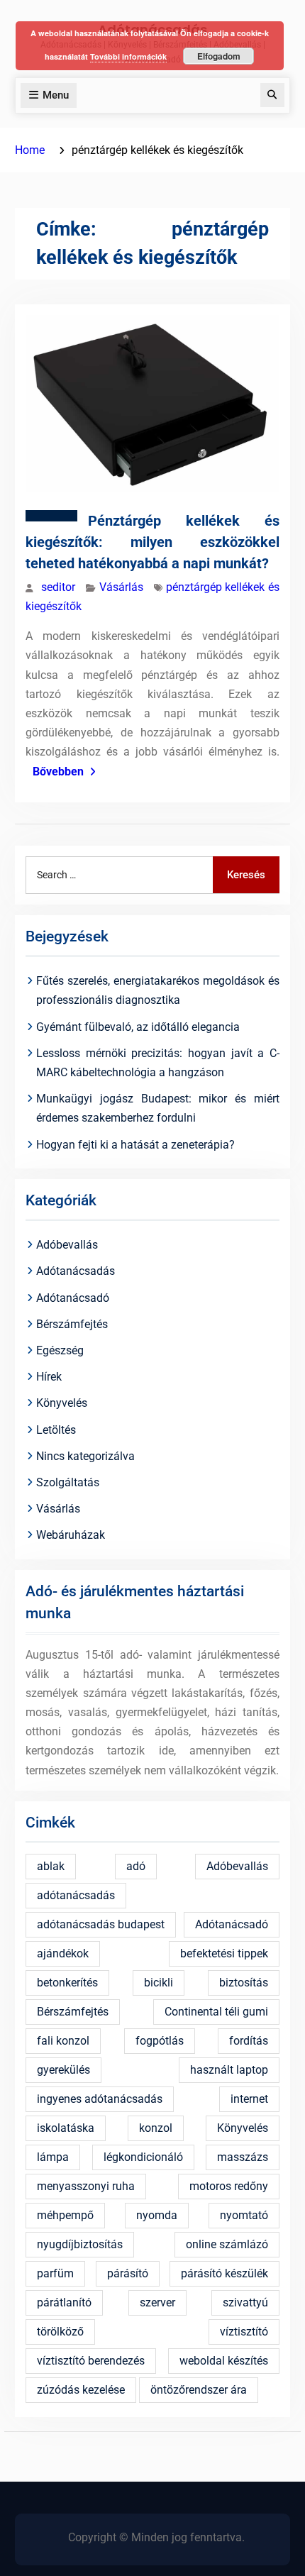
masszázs (243, 2157)
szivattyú (245, 2303)
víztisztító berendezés (91, 2361)
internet (249, 2099)
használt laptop (229, 2070)
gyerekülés (63, 2070)
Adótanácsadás (76, 1271)
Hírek (49, 1377)
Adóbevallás (67, 1245)
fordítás (249, 2041)
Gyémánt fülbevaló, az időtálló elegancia (138, 1027)
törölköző (60, 2332)
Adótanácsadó (73, 1298)
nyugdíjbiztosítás (80, 2244)
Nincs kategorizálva (85, 1456)
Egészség (60, 1350)
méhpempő (65, 2215)
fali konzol (63, 2041)
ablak (51, 1866)
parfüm (55, 2273)
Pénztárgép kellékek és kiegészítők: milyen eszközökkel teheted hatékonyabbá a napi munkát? (152, 542)
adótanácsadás (76, 1895)
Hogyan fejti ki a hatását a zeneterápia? (135, 1145)
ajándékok (63, 1953)
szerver (157, 2303)
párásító (128, 2273)
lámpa (53, 2157)
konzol (156, 2128)
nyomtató (244, 2215)
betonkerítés (67, 1983)
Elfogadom (219, 56)
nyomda (157, 2215)
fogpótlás (160, 2041)
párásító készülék (224, 2273)
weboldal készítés (224, 2361)
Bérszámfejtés (72, 1324)
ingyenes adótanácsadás (100, 2099)
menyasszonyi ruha (86, 2186)
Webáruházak (71, 1535)
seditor (58, 587)
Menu (56, 95)
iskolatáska (66, 2128)
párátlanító (64, 2303)
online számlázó (227, 2244)
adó (136, 1866)
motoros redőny (229, 2186)
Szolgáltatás (68, 1482)
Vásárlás (121, 587)
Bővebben (58, 772)
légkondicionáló (143, 2157)
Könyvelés (62, 1403)
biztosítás (244, 1983)
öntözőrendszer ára (199, 2390)
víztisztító (244, 2332)
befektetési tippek (224, 1953)
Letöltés (56, 1430)
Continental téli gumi (216, 2012)
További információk (128, 56)
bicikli (159, 1983)
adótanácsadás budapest (101, 1924)
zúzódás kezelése (81, 2390)
